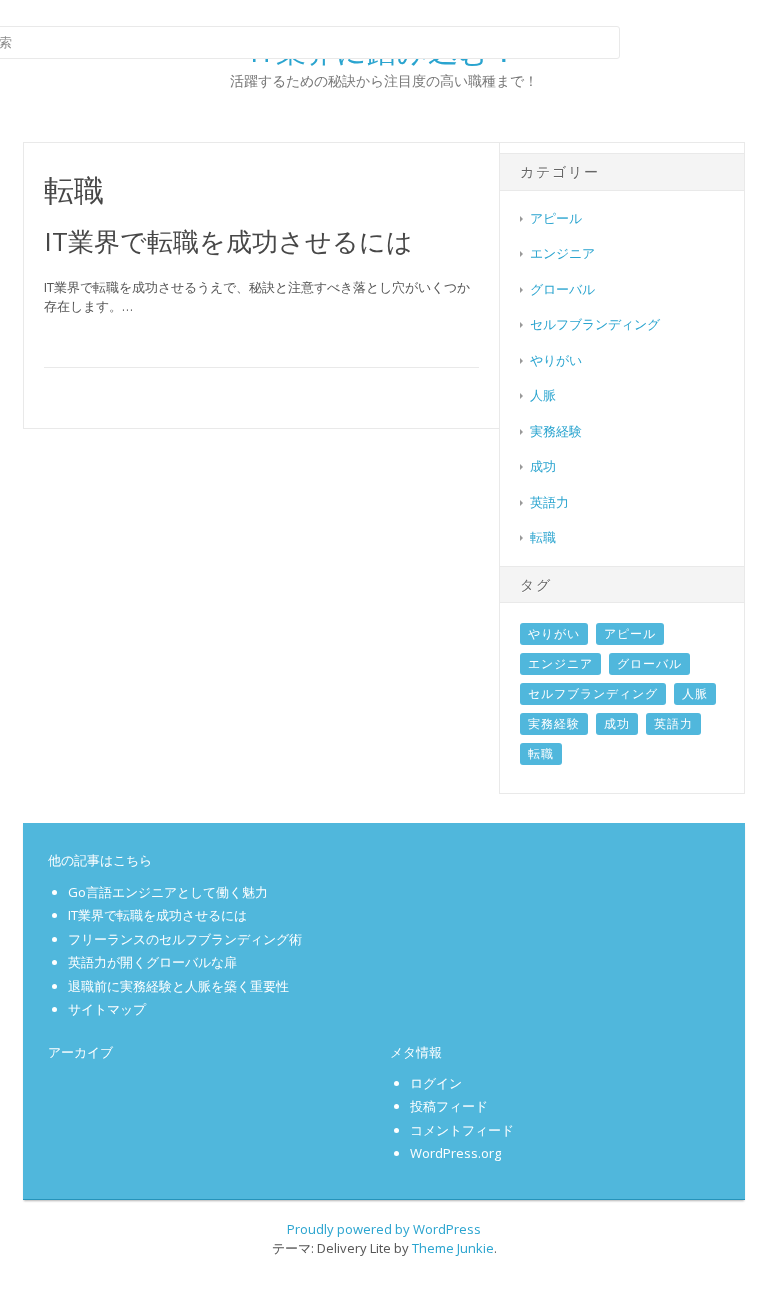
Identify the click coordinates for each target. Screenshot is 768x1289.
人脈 (543, 395)
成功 (543, 466)
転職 (543, 537)
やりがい (556, 360)
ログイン (436, 1083)
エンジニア (562, 253)
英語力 (549, 502)
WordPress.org (455, 1153)
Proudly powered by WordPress (384, 1229)
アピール (556, 218)
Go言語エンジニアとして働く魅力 (168, 892)
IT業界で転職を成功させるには (228, 241)
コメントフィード (462, 1130)
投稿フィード (449, 1106)
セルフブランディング (595, 324)
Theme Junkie (453, 1248)
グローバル (562, 289)
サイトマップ (107, 1009)
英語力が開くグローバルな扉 (152, 962)
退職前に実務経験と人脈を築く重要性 (178, 986)
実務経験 (556, 431)
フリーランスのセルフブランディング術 (185, 939)
